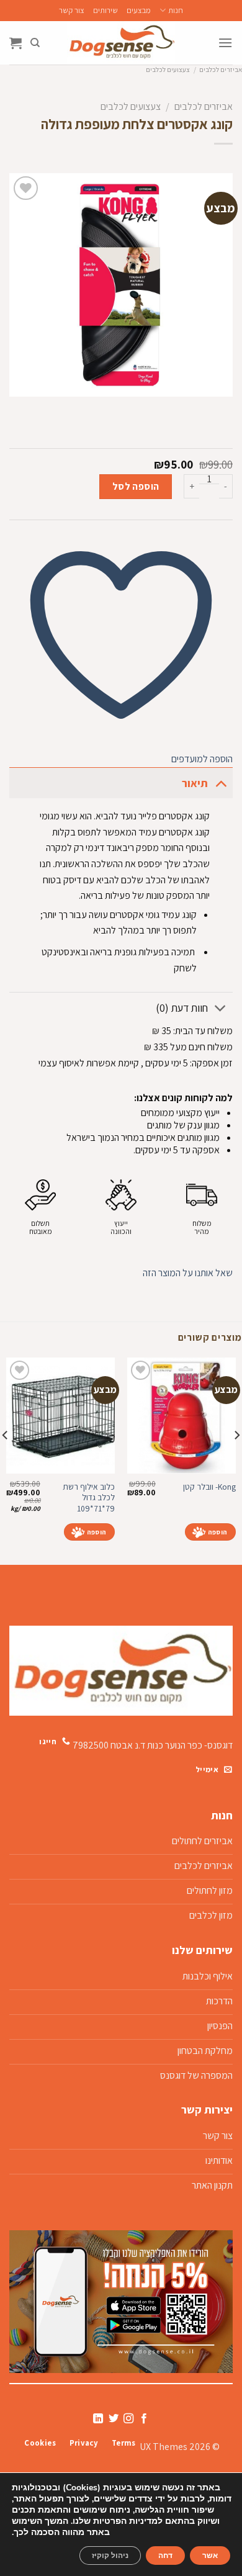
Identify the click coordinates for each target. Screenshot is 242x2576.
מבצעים (139, 10)
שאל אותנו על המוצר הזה (188, 1273)
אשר (210, 2556)
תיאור (195, 783)
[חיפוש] (35, 43)
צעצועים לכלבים (168, 70)
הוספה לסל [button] (210, 1532)
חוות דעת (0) (182, 1008)
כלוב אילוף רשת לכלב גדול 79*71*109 (89, 1498)
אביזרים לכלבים (221, 70)
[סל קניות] (16, 43)
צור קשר (72, 10)
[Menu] (225, 43)
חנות (175, 10)
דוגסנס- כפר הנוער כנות (190, 1745)
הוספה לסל (136, 486)
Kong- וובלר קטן (209, 1487)
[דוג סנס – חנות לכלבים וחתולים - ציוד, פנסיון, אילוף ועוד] (121, 43)
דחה (165, 2556)
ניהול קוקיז (110, 2556)
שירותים (105, 10)
